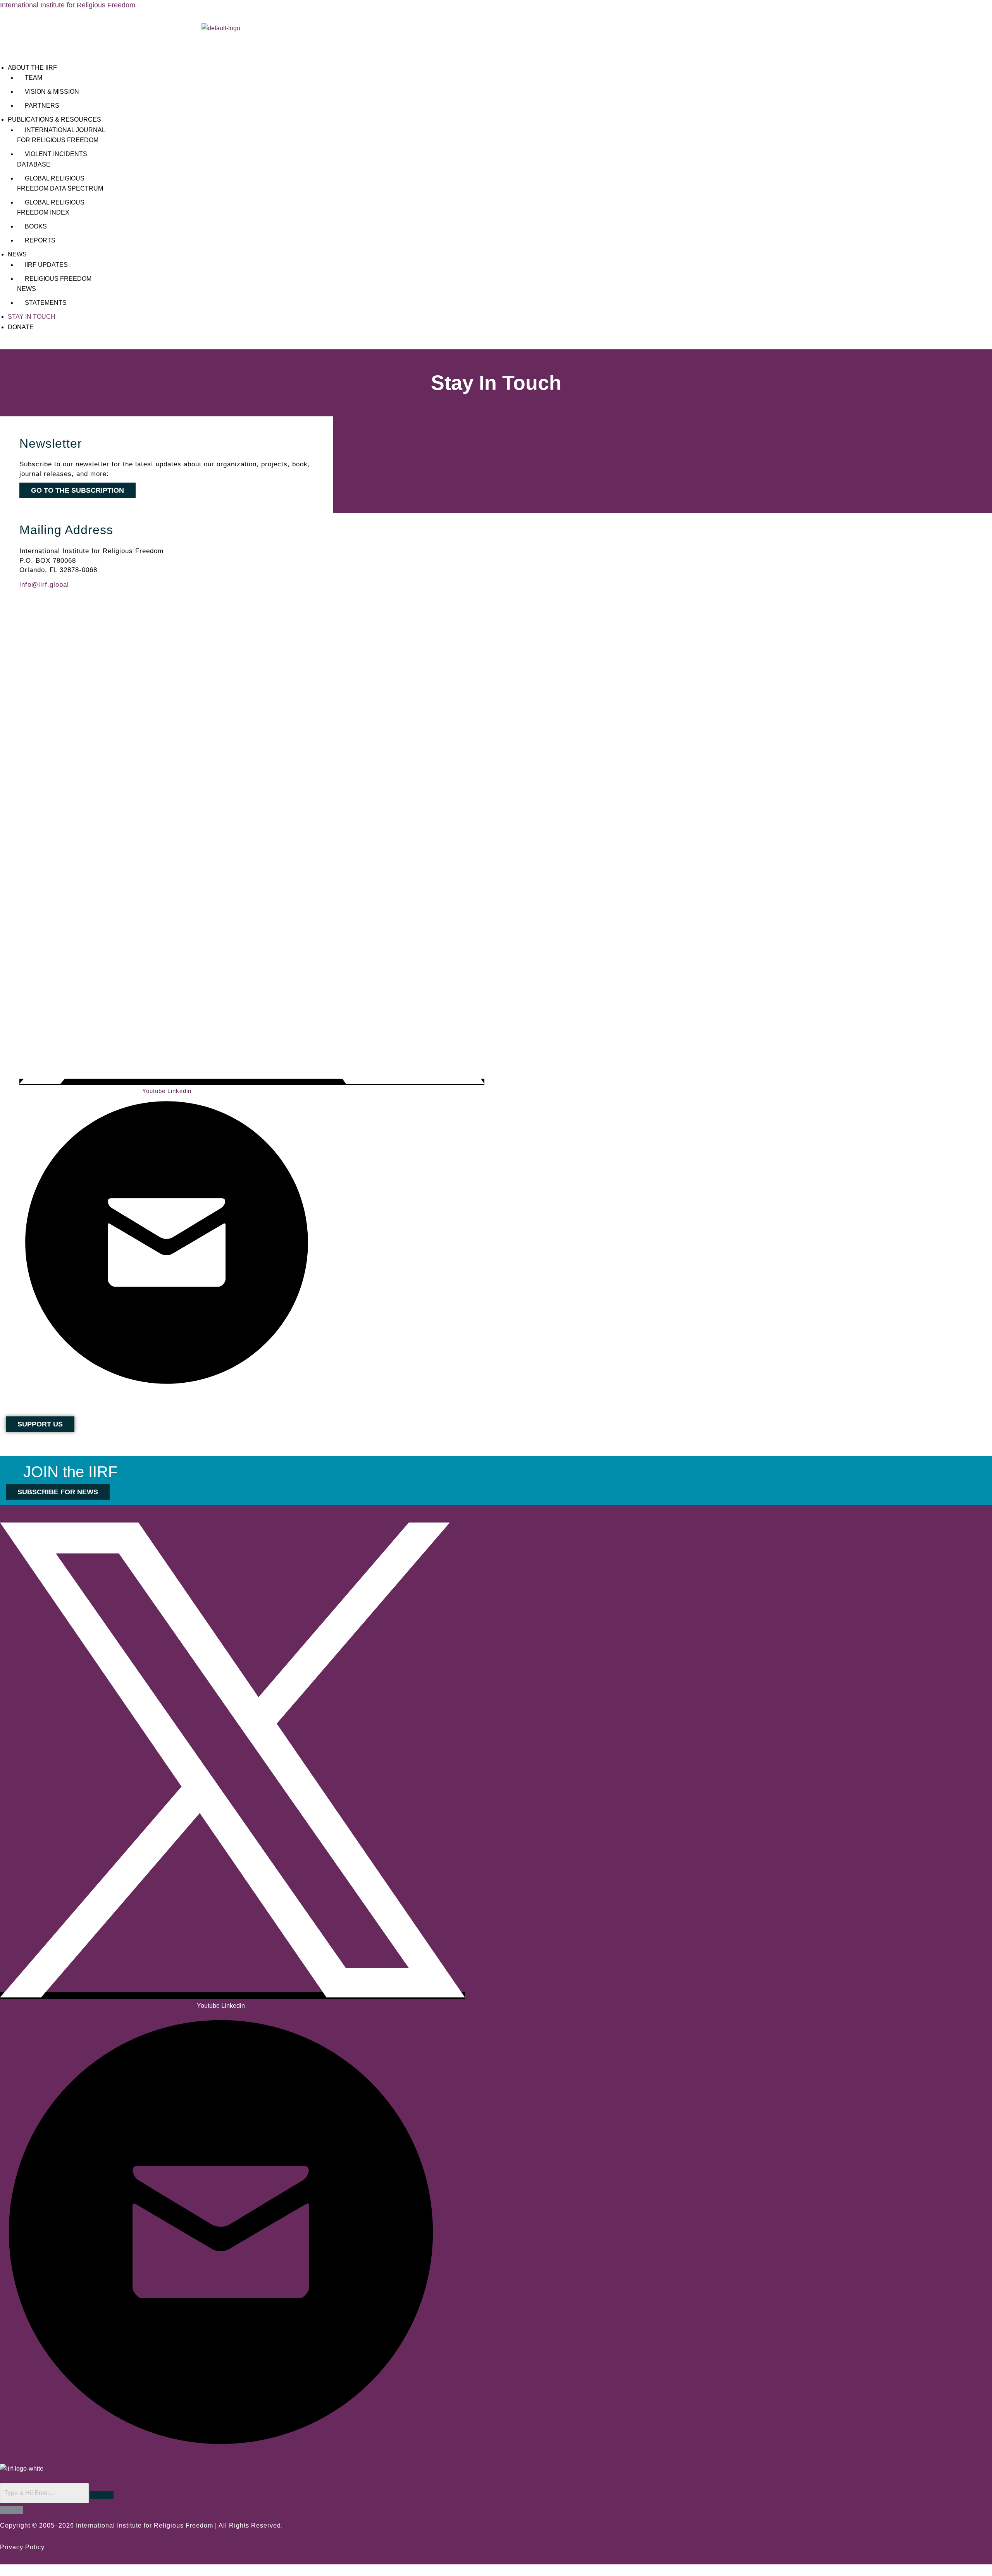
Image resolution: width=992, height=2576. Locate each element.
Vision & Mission (52, 92)
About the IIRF (32, 68)
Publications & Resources (54, 119)
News (17, 254)
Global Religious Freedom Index (51, 207)
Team (34, 78)
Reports (40, 240)
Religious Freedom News (54, 284)
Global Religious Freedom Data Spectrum (60, 183)
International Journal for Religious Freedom (61, 135)
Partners (42, 106)
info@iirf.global (44, 584)
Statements (46, 303)
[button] (221, 68)
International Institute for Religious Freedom (68, 5)
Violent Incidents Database (52, 159)
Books (36, 226)
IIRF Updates (46, 265)
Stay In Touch (32, 317)
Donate (21, 327)
